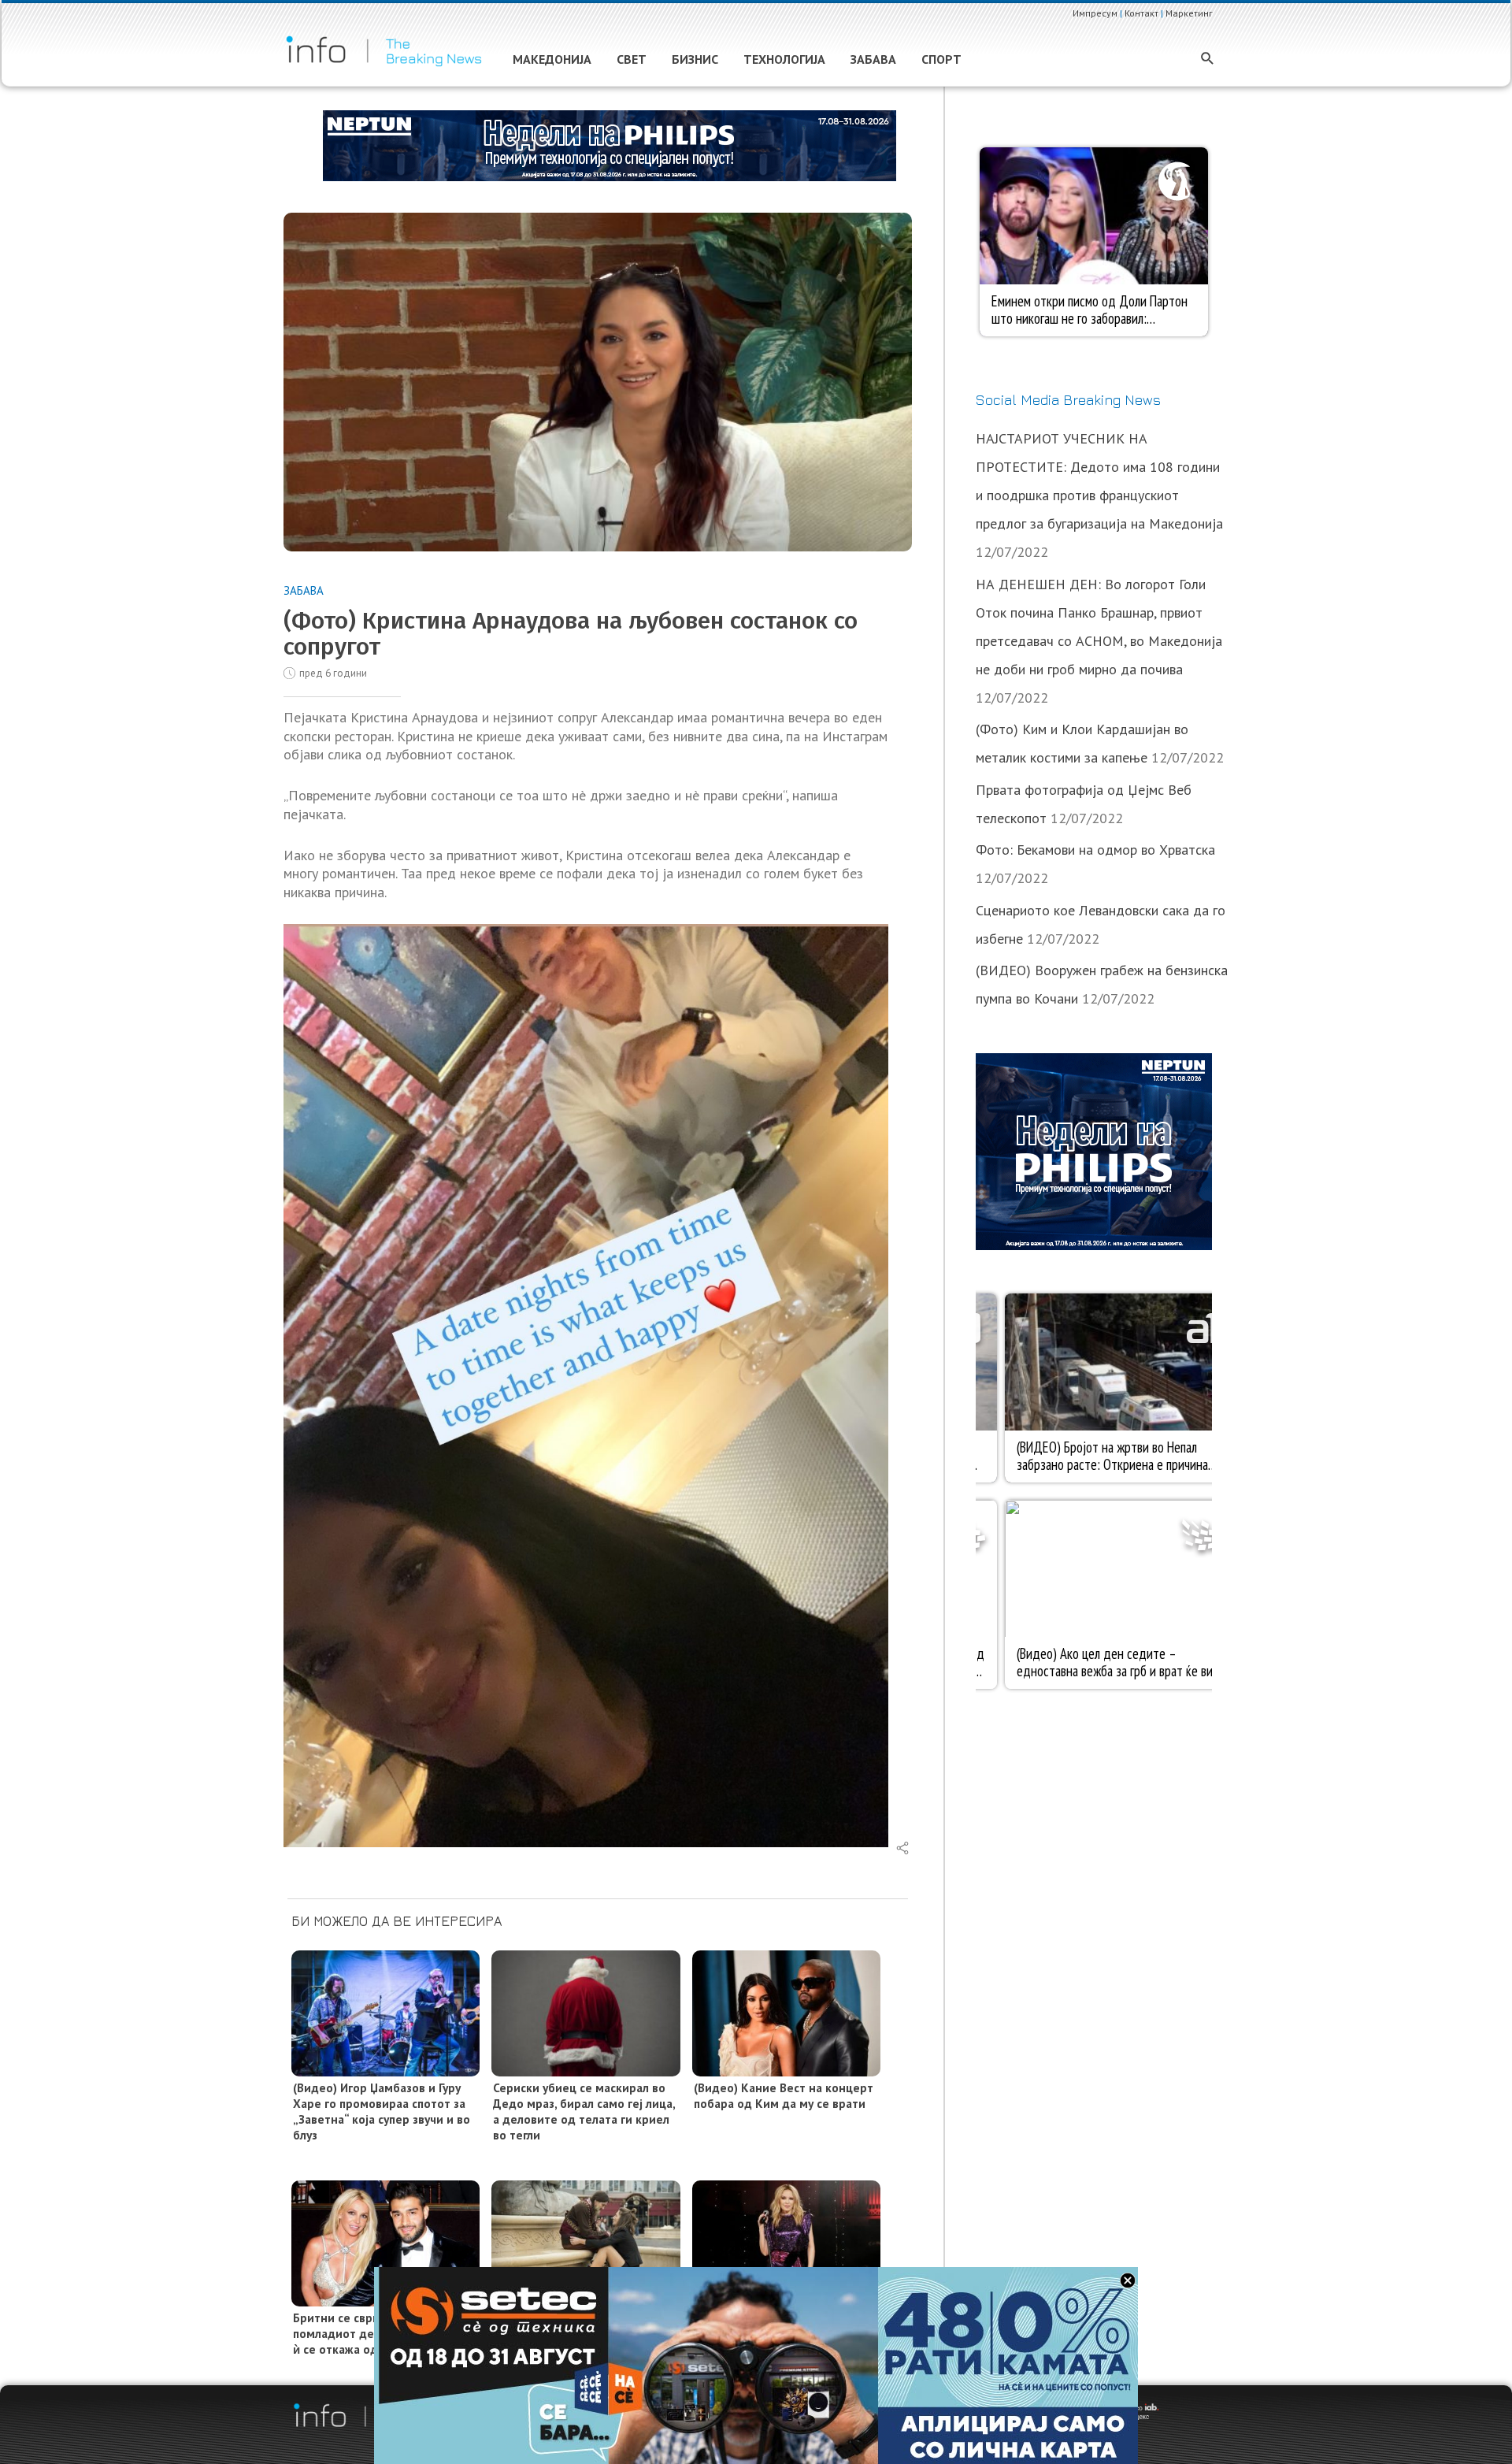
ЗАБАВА (304, 590)
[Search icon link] (1208, 59)
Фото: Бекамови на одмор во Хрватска (1095, 850)
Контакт (1141, 13)
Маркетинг (1189, 13)
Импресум (1095, 13)
